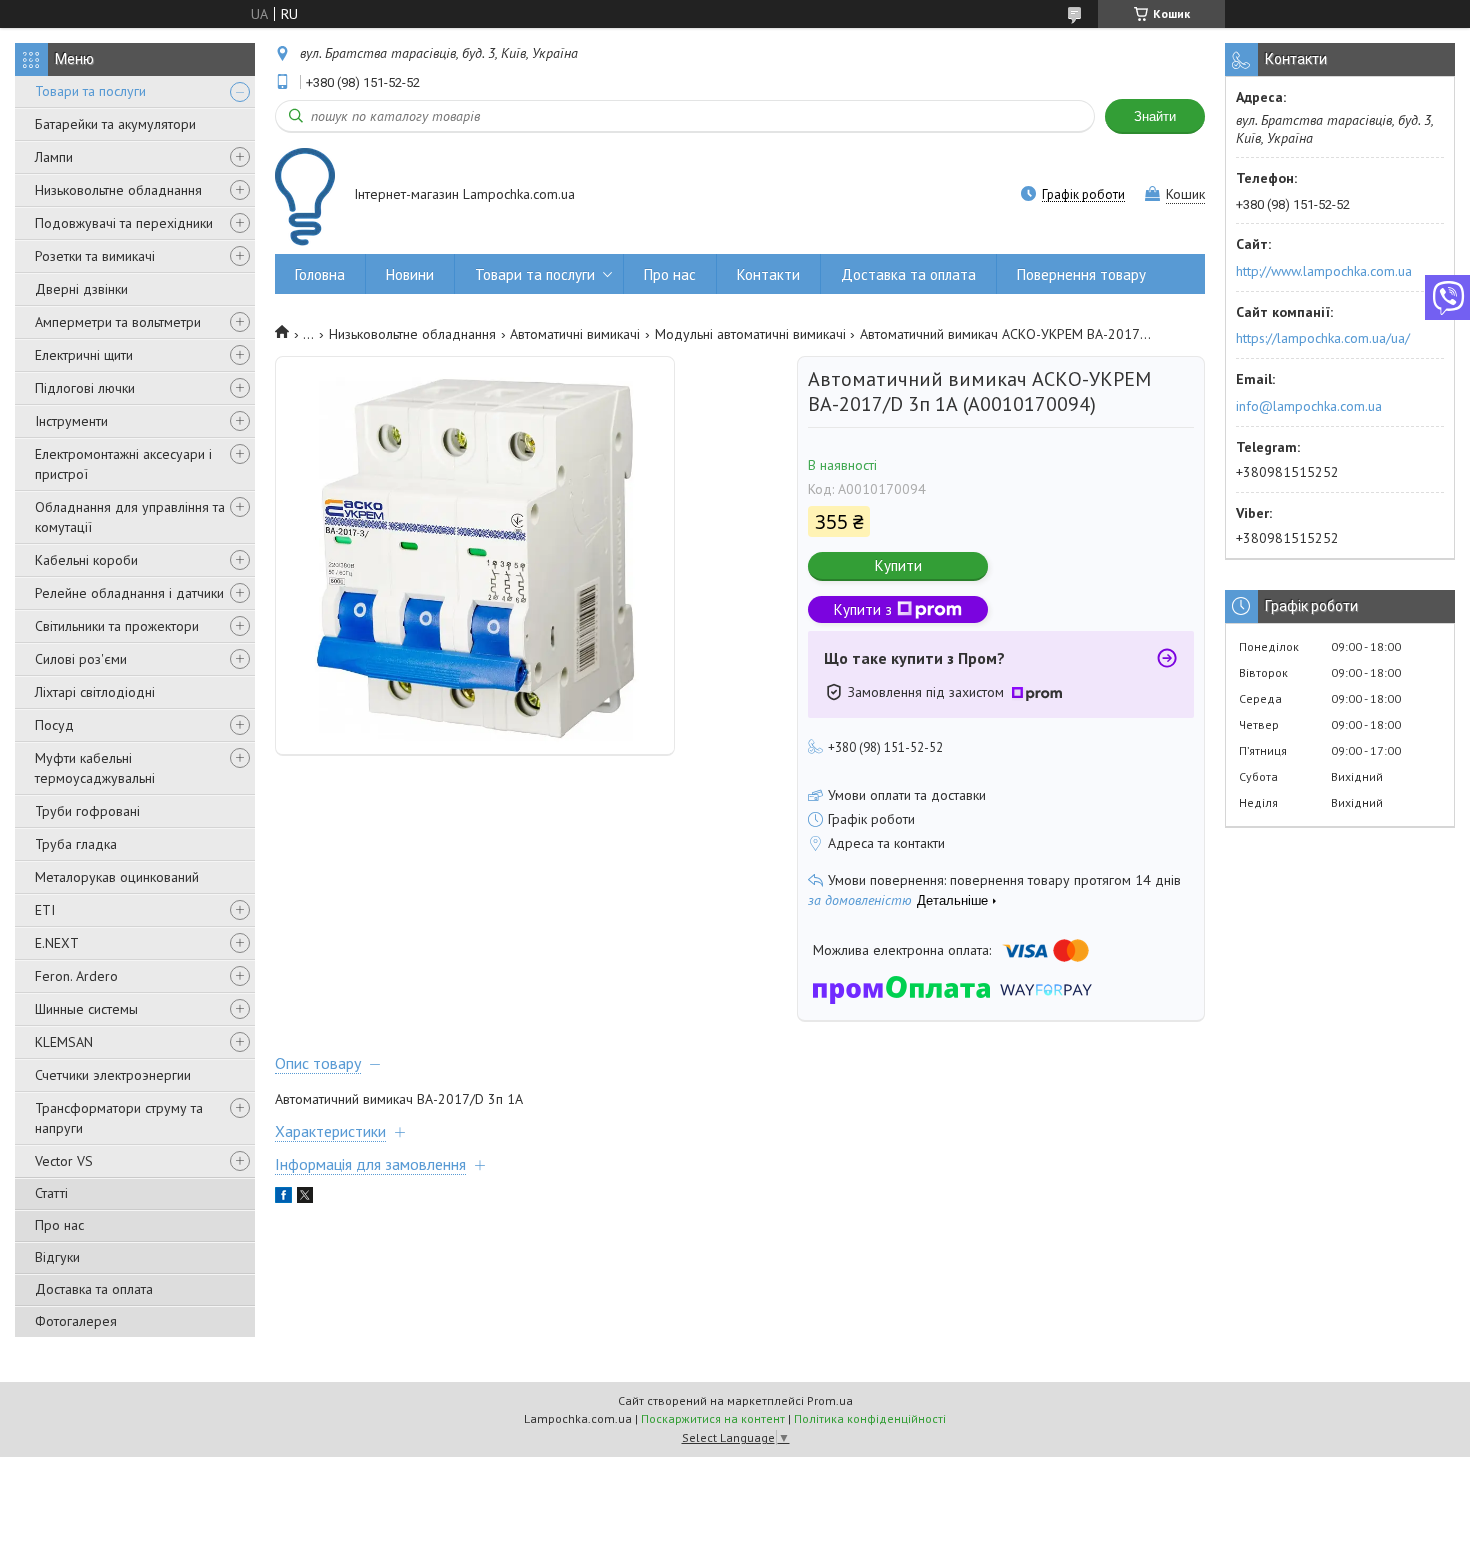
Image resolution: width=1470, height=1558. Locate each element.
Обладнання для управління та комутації (130, 517)
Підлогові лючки (85, 388)
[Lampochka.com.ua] (305, 196)
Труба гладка (76, 844)
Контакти (768, 274)
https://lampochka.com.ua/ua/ (1323, 338)
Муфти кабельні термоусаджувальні (95, 768)
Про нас (59, 1225)
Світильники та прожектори (117, 626)
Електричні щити (84, 355)
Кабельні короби (86, 560)
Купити (898, 565)
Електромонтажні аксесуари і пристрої (123, 464)
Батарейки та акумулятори (115, 124)
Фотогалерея (76, 1321)
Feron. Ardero (76, 976)
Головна (320, 274)
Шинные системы (86, 1009)
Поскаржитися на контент (713, 1418)
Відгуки (57, 1257)
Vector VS (64, 1161)
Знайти (1155, 116)
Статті (51, 1193)
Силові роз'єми (81, 659)
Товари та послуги (90, 91)
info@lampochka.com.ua (1309, 406)
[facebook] (283, 1198)
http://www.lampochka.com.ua (1324, 271)
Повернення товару (1081, 274)
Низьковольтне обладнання (118, 190)
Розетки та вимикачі (95, 256)
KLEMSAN (64, 1042)
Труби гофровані (87, 811)
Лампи (54, 157)
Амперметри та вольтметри (118, 322)
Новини (410, 274)
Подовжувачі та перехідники (124, 223)
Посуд (54, 725)
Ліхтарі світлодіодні (95, 692)
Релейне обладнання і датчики (129, 593)
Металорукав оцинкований (117, 877)
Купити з (863, 609)
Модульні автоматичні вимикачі (750, 334)
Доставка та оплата (94, 1289)
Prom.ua (830, 1400)
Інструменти (71, 421)
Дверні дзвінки (81, 289)
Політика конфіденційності (870, 1418)
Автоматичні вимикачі (575, 334)
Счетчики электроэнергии (113, 1075)
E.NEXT (57, 943)
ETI (45, 910)
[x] (305, 1198)
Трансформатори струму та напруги (119, 1118)
